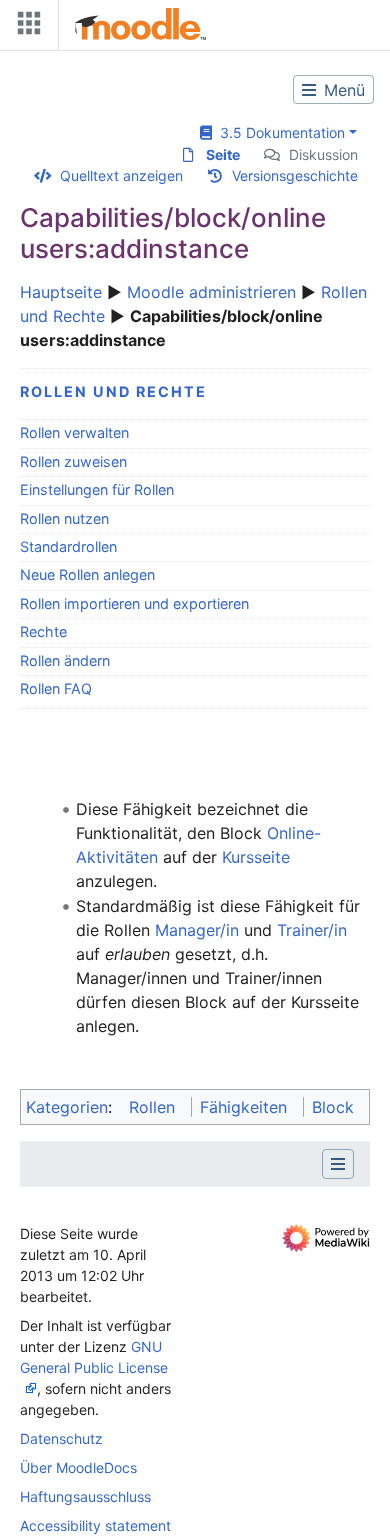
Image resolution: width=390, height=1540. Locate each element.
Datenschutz (61, 1438)
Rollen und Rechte (113, 391)
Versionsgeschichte (295, 175)
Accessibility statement (95, 1525)
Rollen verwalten (74, 432)
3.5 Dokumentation (278, 132)
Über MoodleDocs (78, 1467)
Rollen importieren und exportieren (134, 603)
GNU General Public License (94, 1357)
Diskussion (323, 154)
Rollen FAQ (56, 688)
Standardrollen (68, 546)
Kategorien (67, 1107)
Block (333, 1107)
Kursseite (256, 857)
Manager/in (197, 930)
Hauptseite (61, 292)
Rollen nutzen (64, 518)
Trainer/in (312, 930)
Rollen (152, 1107)
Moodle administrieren (211, 292)
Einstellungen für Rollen (97, 489)
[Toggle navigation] (25, 27)
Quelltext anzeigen (121, 175)
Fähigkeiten (243, 1107)
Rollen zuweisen (73, 461)
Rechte (43, 631)
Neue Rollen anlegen (87, 574)
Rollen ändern (65, 660)
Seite (223, 154)
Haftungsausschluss (85, 1496)
